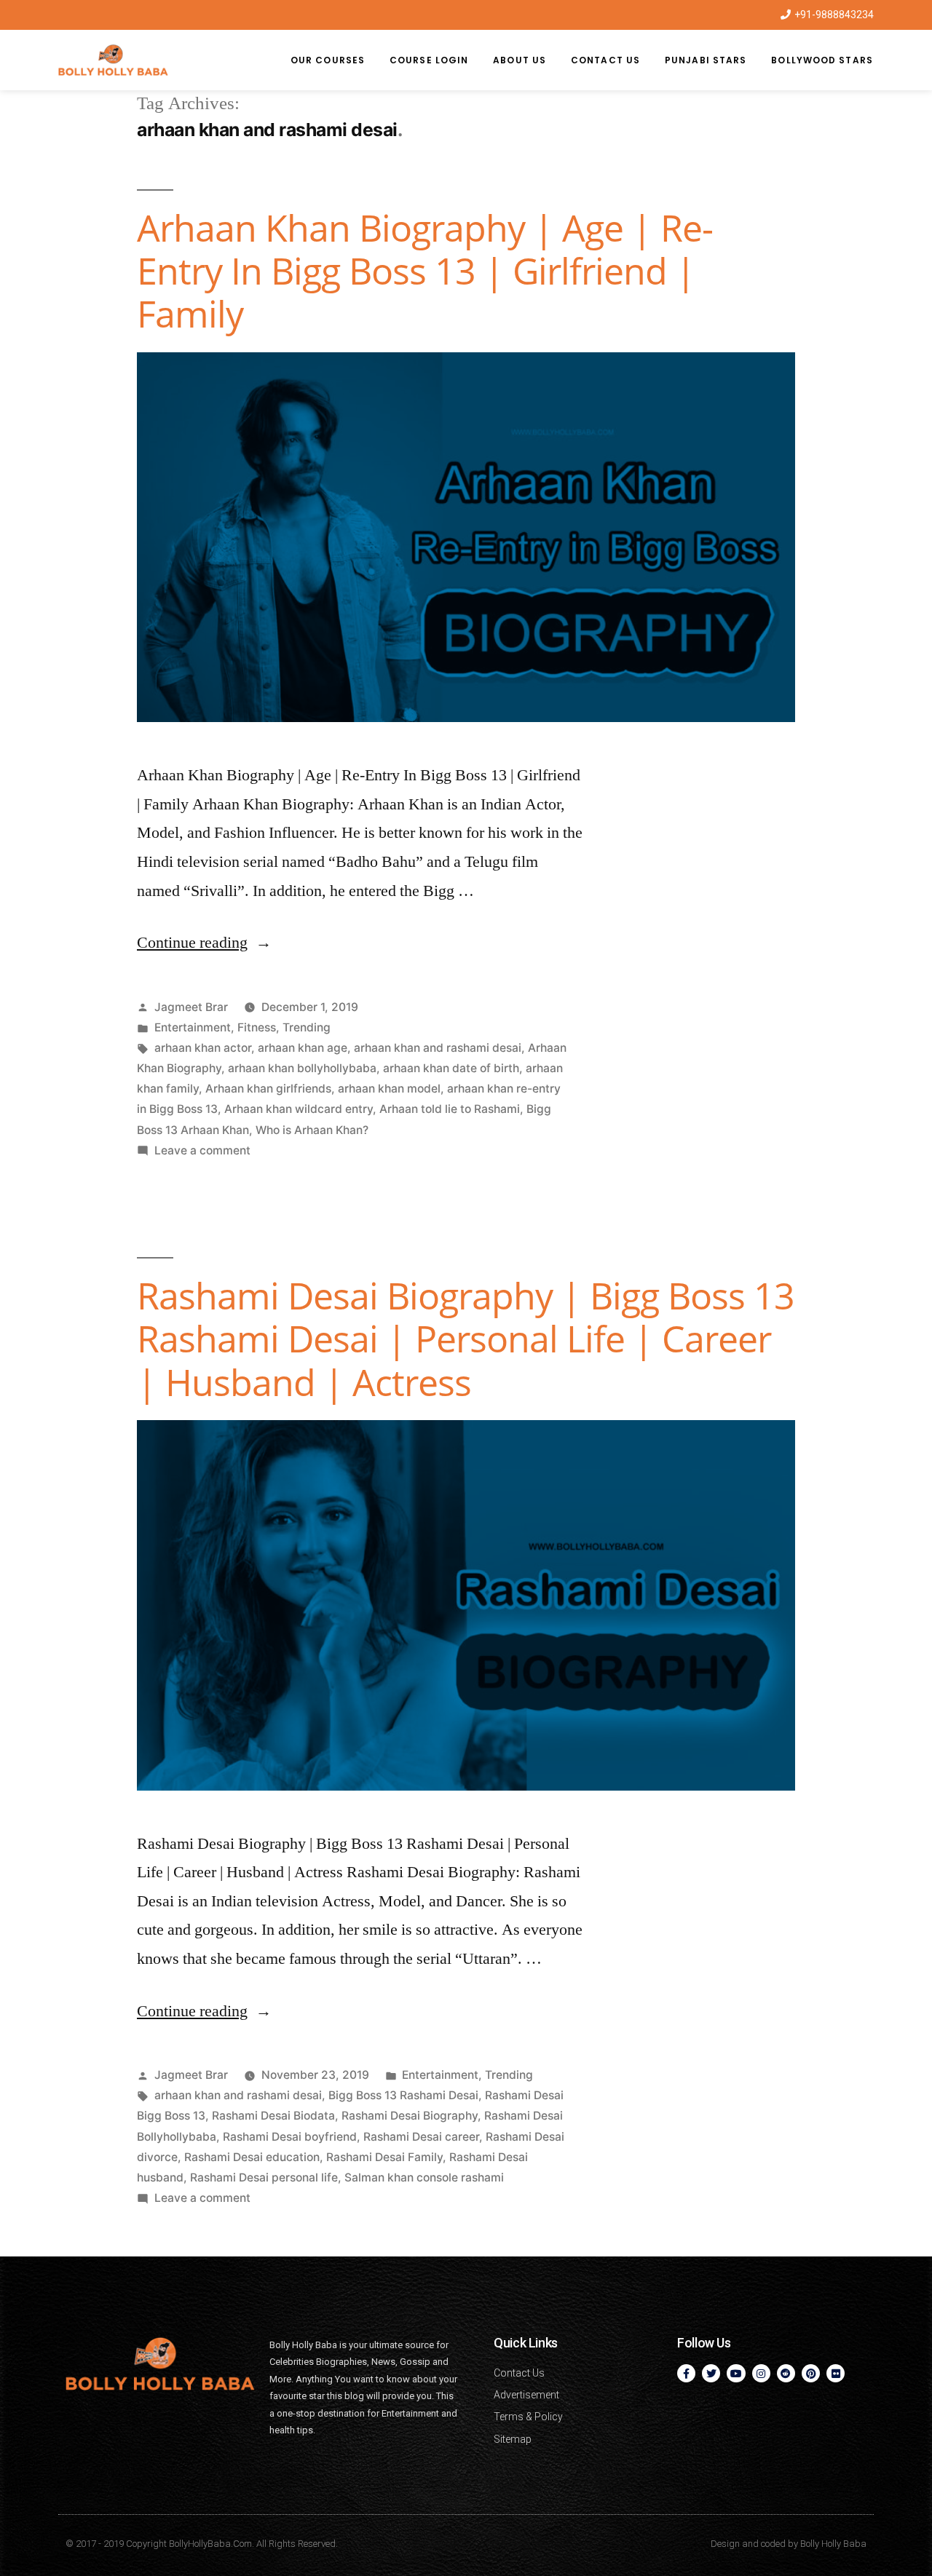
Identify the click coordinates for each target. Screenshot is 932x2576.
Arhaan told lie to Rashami (450, 1109)
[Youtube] (736, 2373)
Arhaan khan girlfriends (268, 1089)
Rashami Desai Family (384, 2157)
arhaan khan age (303, 1048)
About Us (520, 60)
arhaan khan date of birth (451, 1068)
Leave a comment (202, 1150)
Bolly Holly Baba (833, 2544)
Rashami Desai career (421, 2137)
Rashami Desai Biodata (273, 2116)
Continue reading (204, 943)
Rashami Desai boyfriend (290, 2137)
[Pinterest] (811, 2373)
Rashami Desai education (252, 2157)
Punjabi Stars (706, 60)
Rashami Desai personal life (264, 2177)
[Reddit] (786, 2373)
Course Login (429, 60)
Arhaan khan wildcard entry (299, 1109)
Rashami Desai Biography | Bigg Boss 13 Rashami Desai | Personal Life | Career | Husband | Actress (466, 1339)
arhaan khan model (389, 1089)
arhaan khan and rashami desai (438, 1048)
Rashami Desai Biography (410, 2116)
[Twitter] (711, 2373)
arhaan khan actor (203, 1048)
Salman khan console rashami (424, 2177)
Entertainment (193, 1027)
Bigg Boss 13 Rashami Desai (403, 2095)
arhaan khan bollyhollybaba (302, 1068)
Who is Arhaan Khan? (312, 1130)
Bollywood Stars (822, 60)
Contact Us (605, 60)
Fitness (257, 1027)
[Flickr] (836, 2373)
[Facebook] (686, 2373)
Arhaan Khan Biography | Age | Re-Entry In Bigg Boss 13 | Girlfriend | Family (425, 271)
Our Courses (328, 60)
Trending (307, 1027)
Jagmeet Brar (191, 1007)
